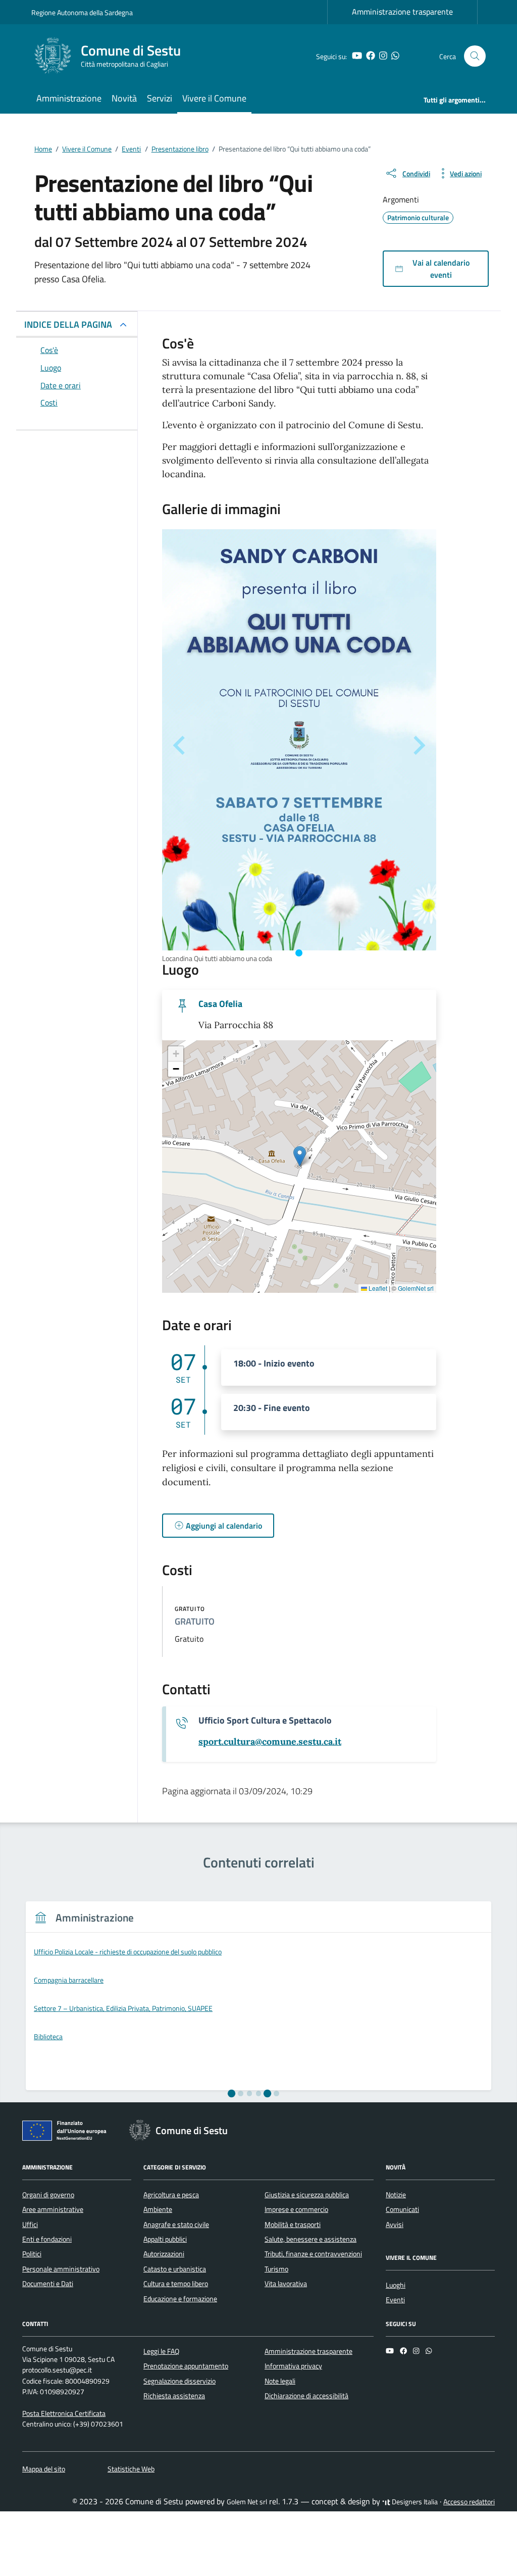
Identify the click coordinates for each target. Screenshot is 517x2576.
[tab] (299, 953)
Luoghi (396, 2285)
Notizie (396, 2195)
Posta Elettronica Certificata (64, 2413)
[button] (300, 1156)
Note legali (280, 2381)
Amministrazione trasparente (402, 12)
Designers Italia (414, 2502)
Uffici (30, 2225)
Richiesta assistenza (174, 2396)
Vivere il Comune (214, 98)
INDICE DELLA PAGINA (68, 324)
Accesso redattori (469, 2502)
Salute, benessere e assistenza (311, 2239)
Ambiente (158, 2209)
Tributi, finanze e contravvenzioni (313, 2254)
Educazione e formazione (180, 2299)
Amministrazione (69, 98)
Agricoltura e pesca (171, 2195)
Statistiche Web (131, 2469)
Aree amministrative (53, 2209)
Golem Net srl (247, 2502)
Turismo (276, 2269)
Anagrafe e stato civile (176, 2225)
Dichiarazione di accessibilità (306, 2396)
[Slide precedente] (180, 745)
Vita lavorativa (286, 2284)
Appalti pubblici (165, 2239)
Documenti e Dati (48, 2284)
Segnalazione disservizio (179, 2381)
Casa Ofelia (220, 1004)
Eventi (395, 2300)
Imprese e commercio (296, 2209)
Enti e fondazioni (47, 2239)
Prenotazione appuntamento (186, 2366)
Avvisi (395, 2225)
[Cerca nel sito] (475, 56)
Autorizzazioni (164, 2254)
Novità (124, 98)
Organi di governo (48, 2195)
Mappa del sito (44, 2469)
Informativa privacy (293, 2366)
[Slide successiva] (418, 745)
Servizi (160, 98)
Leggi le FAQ (161, 2351)
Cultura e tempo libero (176, 2284)
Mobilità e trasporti (293, 2225)
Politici (32, 2254)
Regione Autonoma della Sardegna (82, 12)
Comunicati (402, 2209)
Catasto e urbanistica (175, 2269)
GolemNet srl (416, 1288)
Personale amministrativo (61, 2269)
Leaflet (377, 1288)
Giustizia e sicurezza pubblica (307, 2195)
